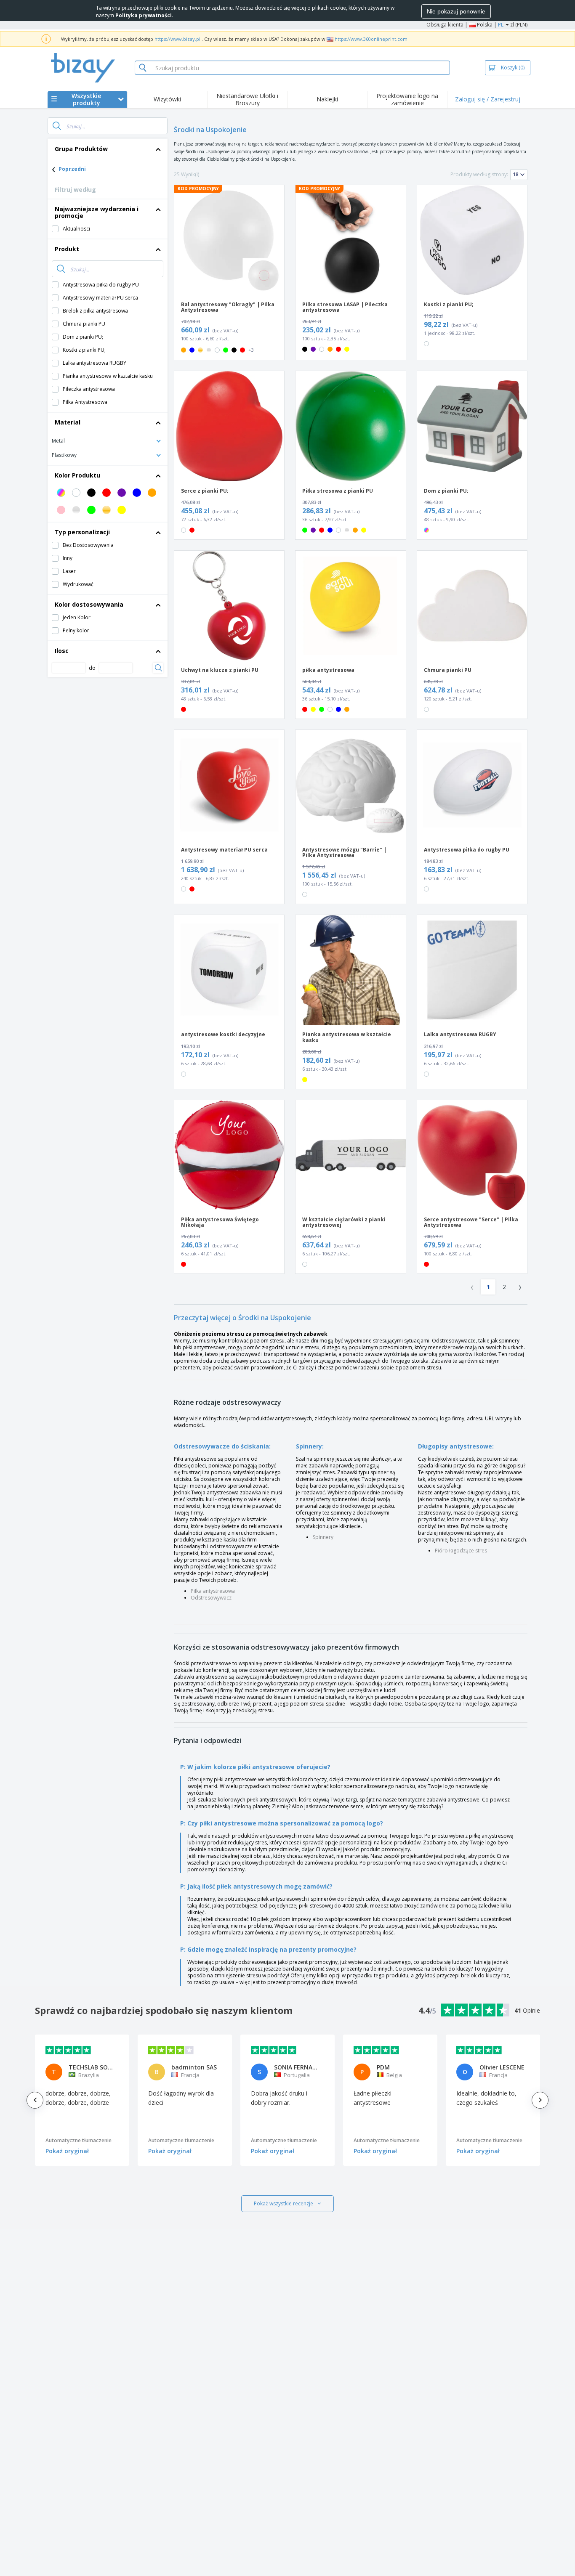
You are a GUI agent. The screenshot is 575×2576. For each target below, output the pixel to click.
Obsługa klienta (445, 25)
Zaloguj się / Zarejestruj (488, 99)
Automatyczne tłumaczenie (79, 2140)
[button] (108, 440)
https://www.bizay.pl (177, 39)
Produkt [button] (67, 249)
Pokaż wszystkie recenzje (284, 2203)
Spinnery (323, 1537)
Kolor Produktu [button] (77, 475)
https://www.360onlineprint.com (371, 39)
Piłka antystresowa (213, 1591)
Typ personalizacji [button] (82, 532)
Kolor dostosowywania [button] (89, 604)
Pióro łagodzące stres (461, 1551)
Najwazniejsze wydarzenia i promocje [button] (97, 212)
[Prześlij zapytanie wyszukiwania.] (57, 126)
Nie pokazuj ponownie (456, 11)
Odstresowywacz (211, 1598)
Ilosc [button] (62, 651)
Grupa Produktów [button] (81, 149)
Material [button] (68, 422)
